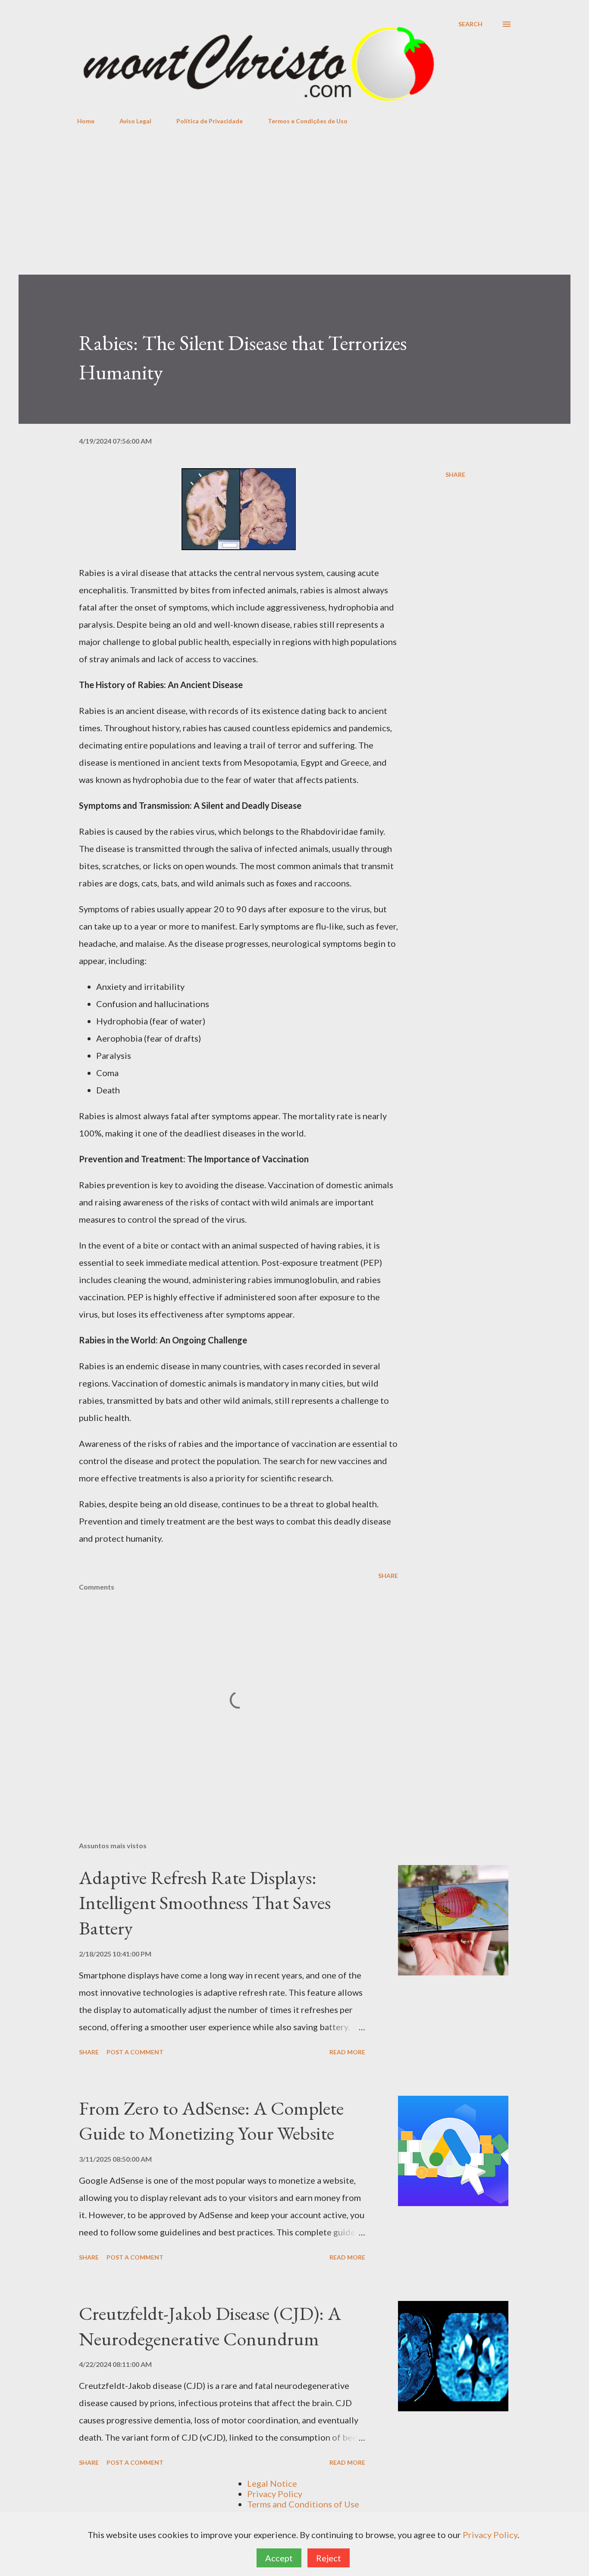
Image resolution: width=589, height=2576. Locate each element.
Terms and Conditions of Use (303, 2504)
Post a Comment (135, 2052)
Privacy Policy (275, 2494)
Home (86, 121)
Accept (279, 2558)
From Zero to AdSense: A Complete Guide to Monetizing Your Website (211, 2121)
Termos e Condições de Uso (308, 121)
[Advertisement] (294, 210)
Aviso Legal (135, 121)
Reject (329, 2558)
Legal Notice (272, 2483)
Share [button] (455, 474)
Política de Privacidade (210, 121)
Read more (347, 2052)
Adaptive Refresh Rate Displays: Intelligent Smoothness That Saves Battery (205, 1903)
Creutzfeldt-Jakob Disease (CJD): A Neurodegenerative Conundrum (210, 2326)
